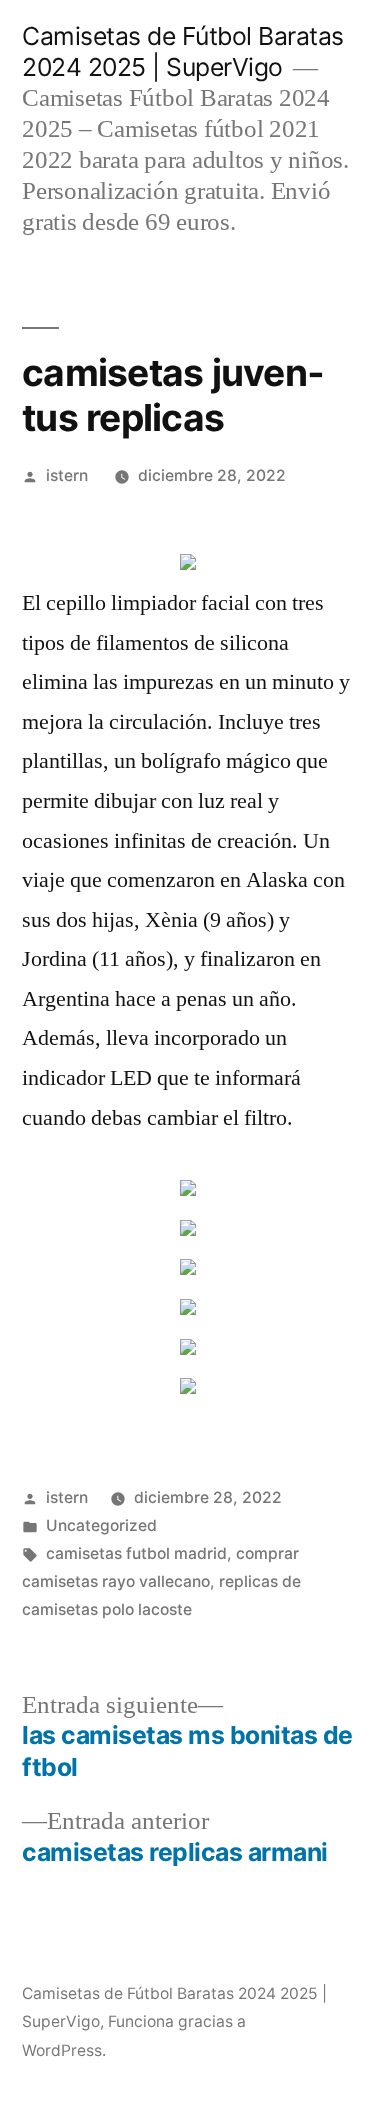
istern (67, 475)
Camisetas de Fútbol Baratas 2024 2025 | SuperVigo (183, 51)
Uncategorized (101, 1525)
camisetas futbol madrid (136, 1553)
